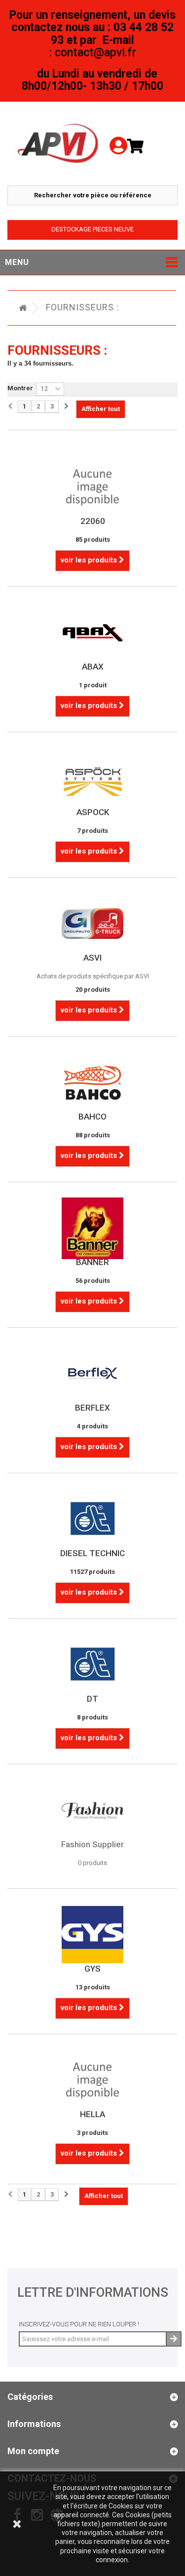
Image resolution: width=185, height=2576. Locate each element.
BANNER (92, 1262)
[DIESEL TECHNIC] (92, 1519)
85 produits (93, 540)
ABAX (93, 667)
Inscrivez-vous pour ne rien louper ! (79, 2324)
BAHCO (92, 1117)
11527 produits (92, 1572)
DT (92, 1699)
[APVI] (59, 144)
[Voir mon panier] (139, 146)
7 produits (92, 831)
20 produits (93, 989)
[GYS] (92, 1934)
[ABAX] (92, 632)
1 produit (93, 685)
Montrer (20, 388)
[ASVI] (92, 923)
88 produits (93, 1135)
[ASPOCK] (92, 778)
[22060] (92, 487)
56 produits (93, 1281)
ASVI (92, 958)
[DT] (92, 1664)
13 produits (93, 1987)
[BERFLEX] (92, 1373)
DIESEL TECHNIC (92, 1553)
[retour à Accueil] (23, 308)
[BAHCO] (92, 1082)
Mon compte (33, 2451)
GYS (92, 1969)
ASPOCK (93, 812)
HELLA (92, 2114)
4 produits (92, 1426)
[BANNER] (92, 1228)
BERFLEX (92, 1408)
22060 (93, 521)
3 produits (92, 2133)
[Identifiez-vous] (118, 132)
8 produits (92, 1717)
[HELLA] (92, 2080)
